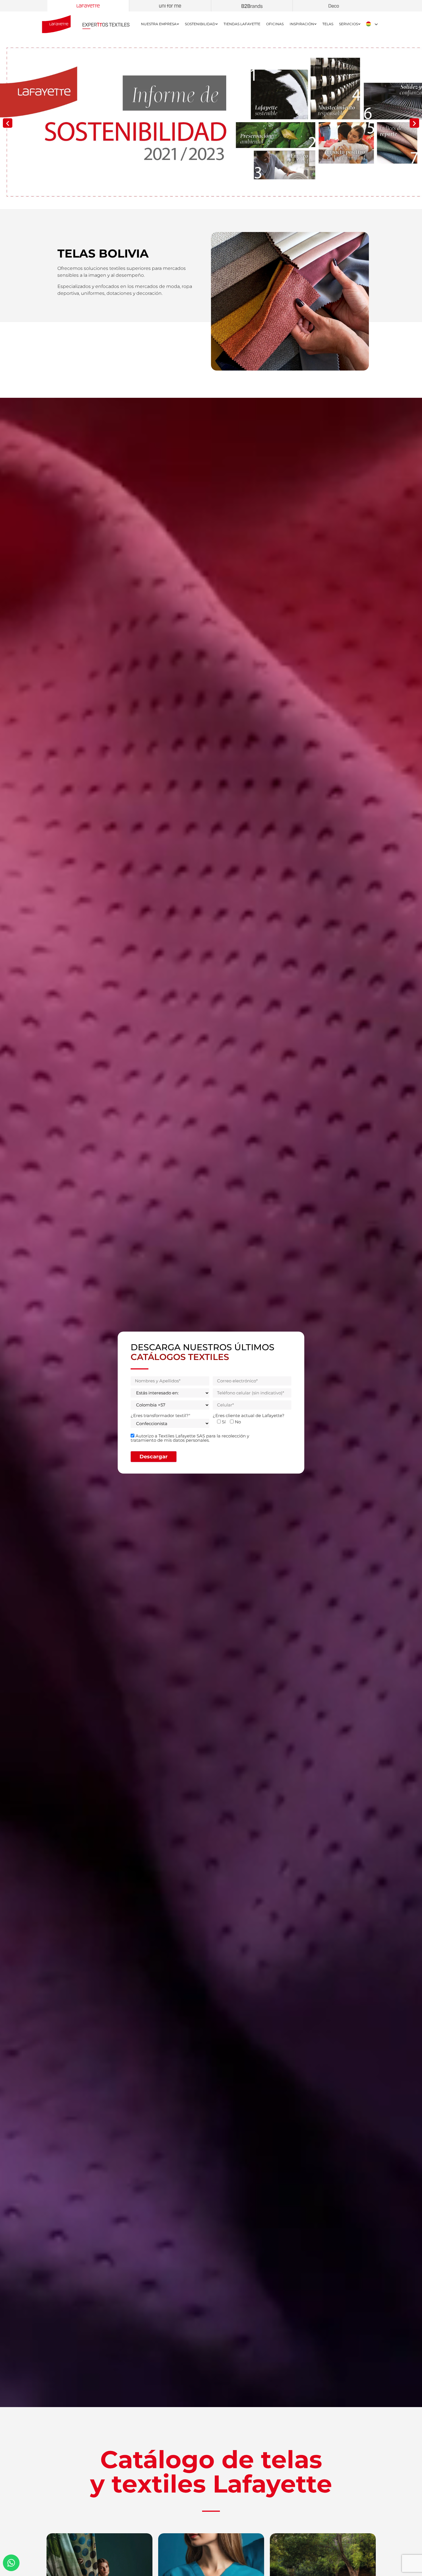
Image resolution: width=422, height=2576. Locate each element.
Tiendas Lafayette (242, 24)
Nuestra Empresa (159, 24)
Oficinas (275, 24)
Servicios (349, 24)
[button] (8, 123)
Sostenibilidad (200, 24)
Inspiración (302, 24)
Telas (328, 24)
